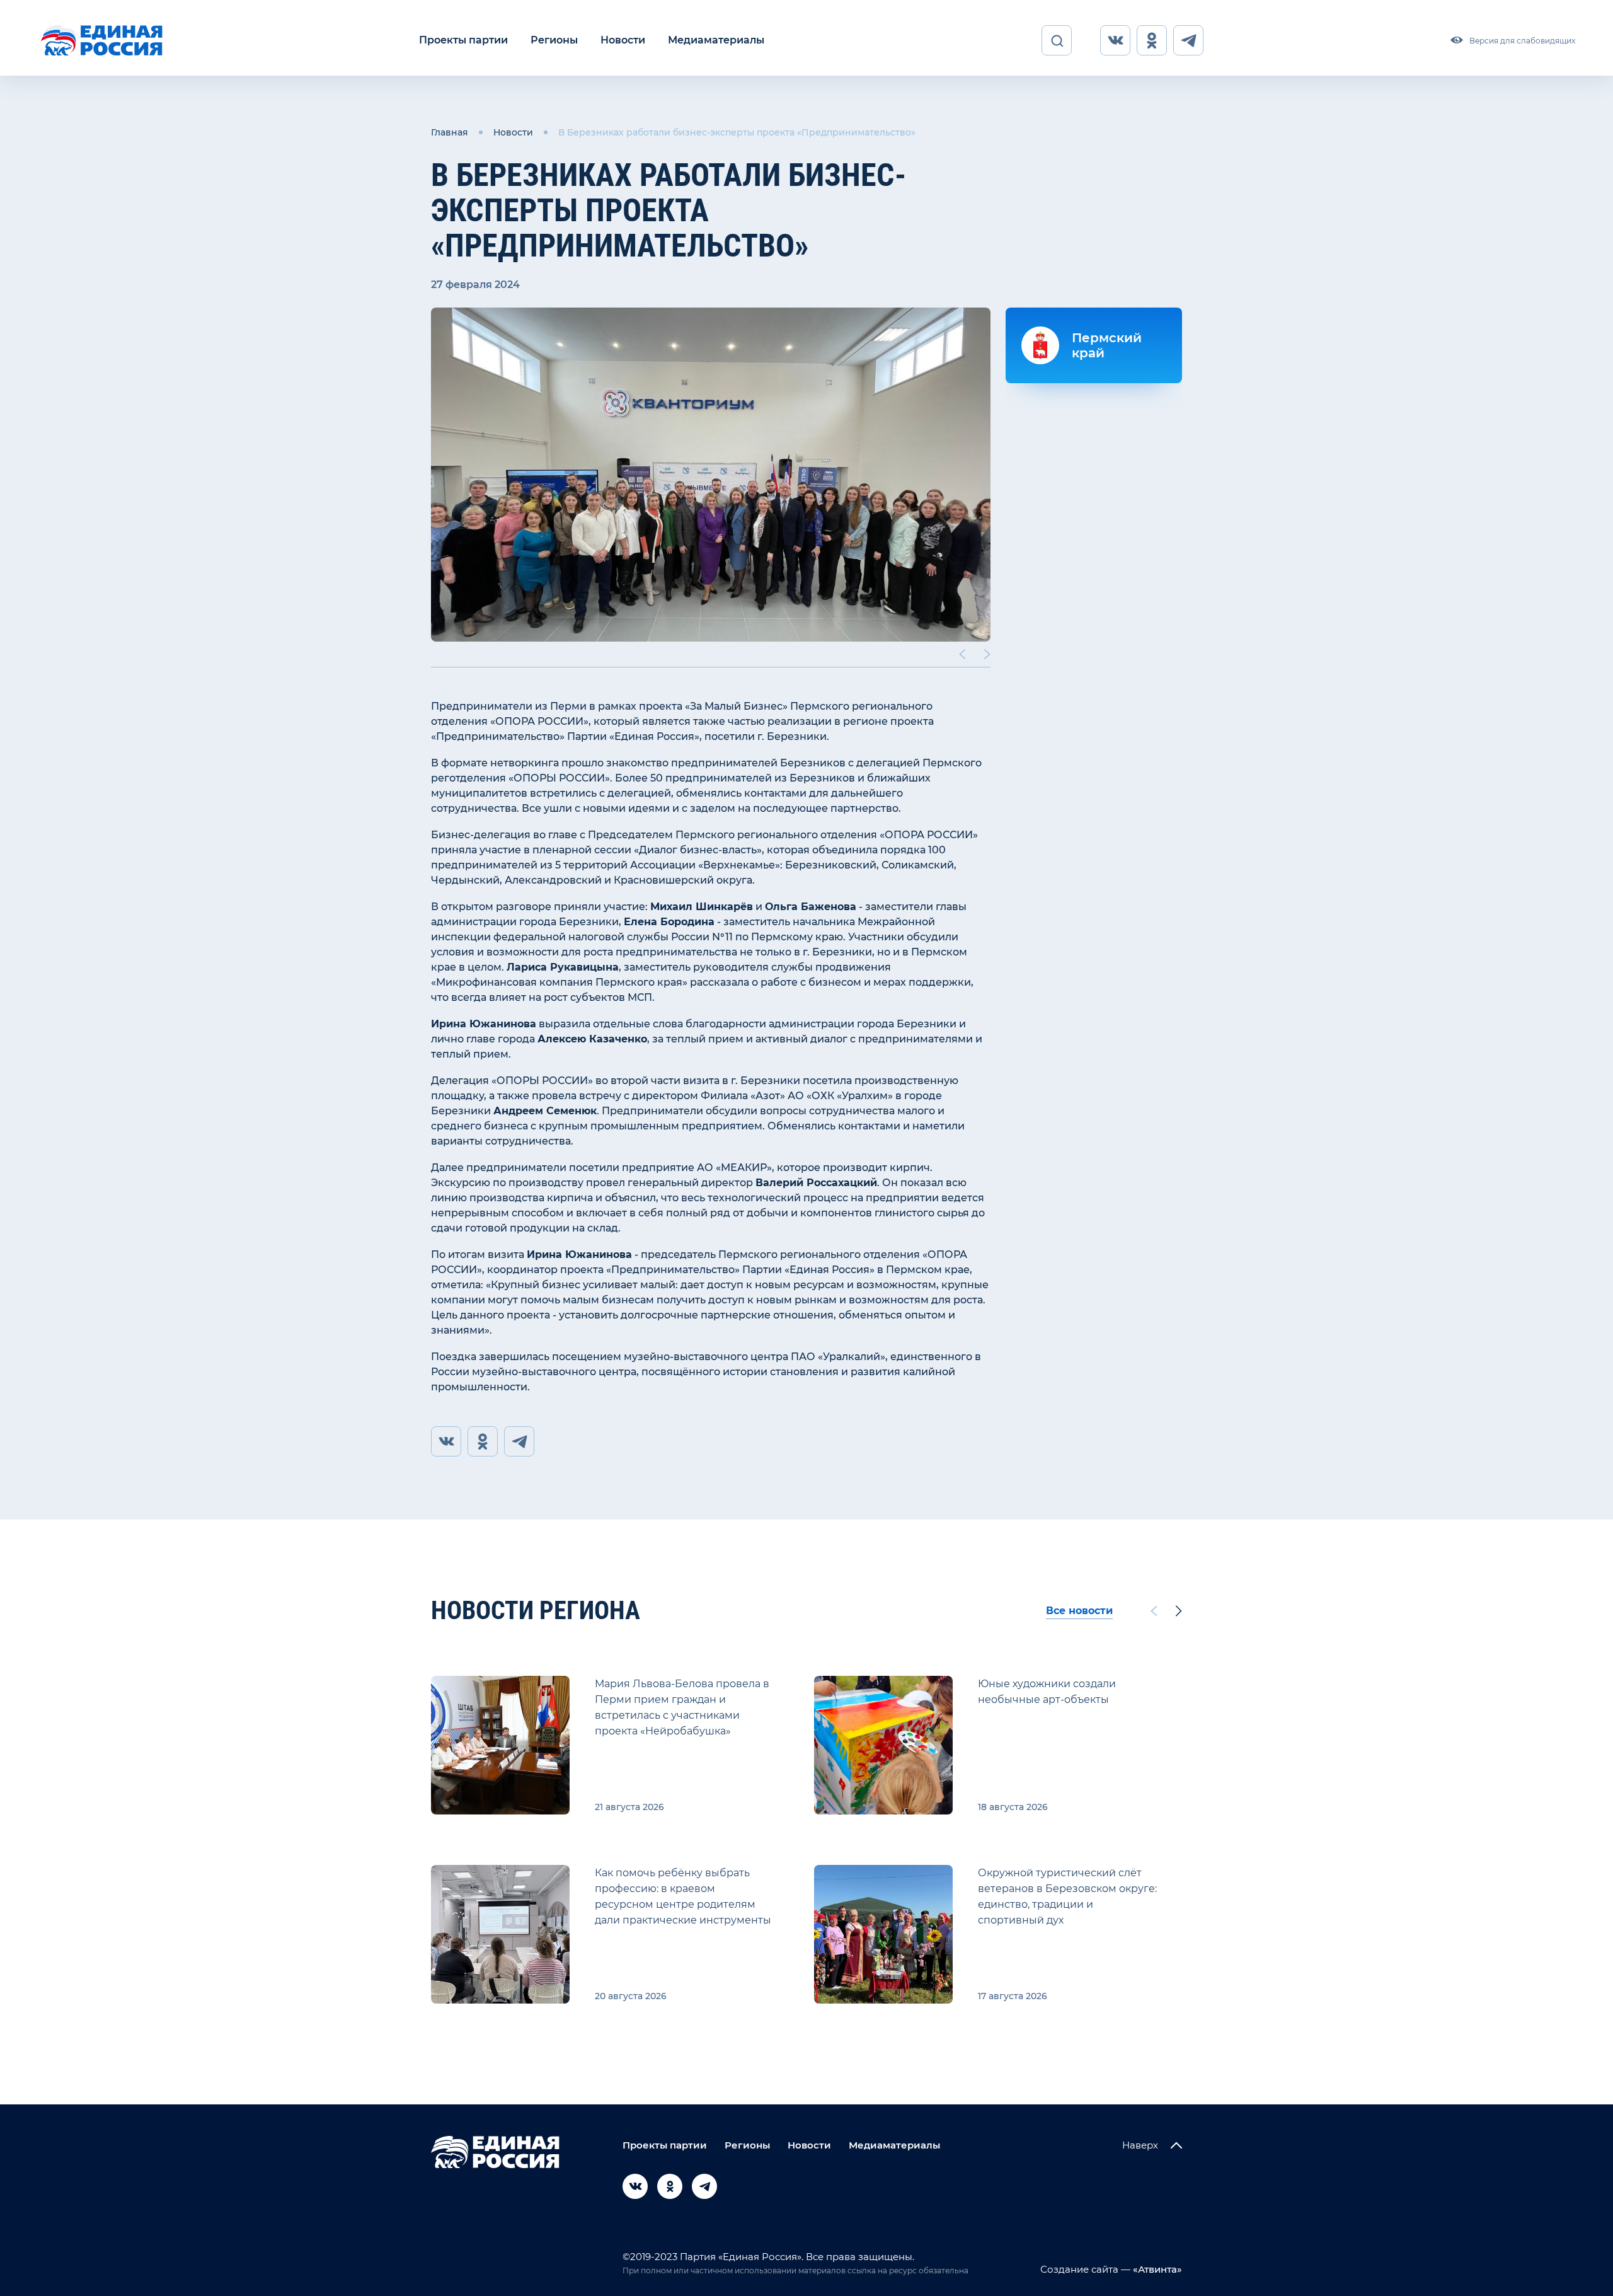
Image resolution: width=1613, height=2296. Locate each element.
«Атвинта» (1156, 2269)
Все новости (1079, 1611)
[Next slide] (987, 654)
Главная (450, 132)
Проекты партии (463, 40)
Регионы (554, 40)
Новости (623, 40)
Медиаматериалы (716, 40)
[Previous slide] (962, 654)
